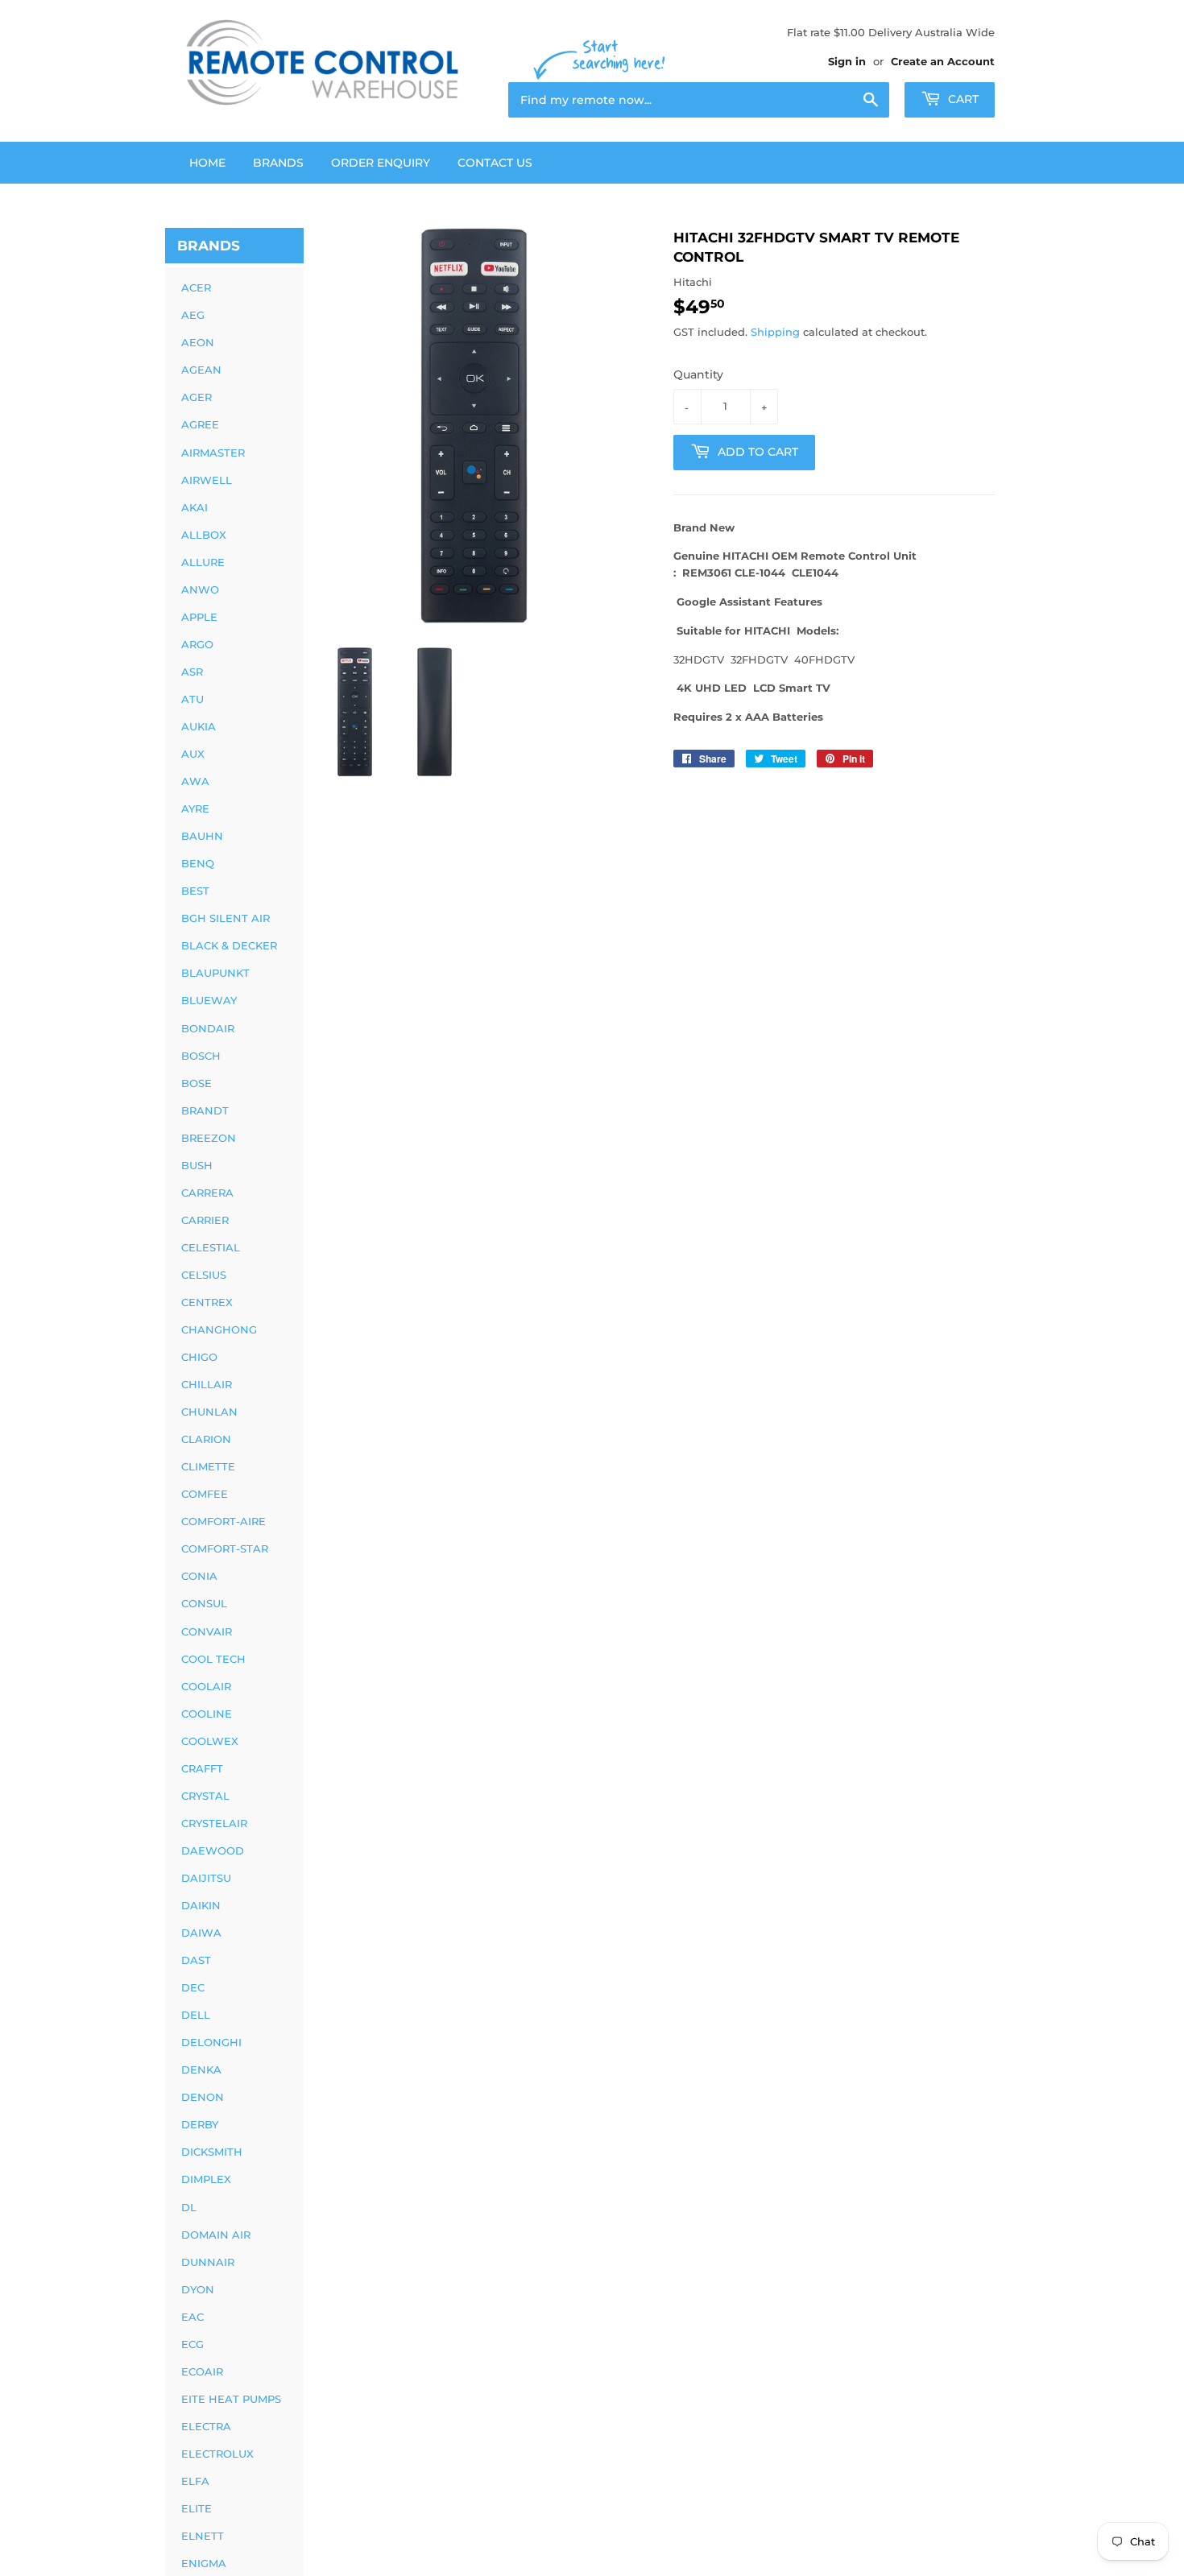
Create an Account (943, 61)
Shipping (775, 332)
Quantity (698, 374)
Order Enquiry (381, 163)
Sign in (847, 61)
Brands (278, 163)
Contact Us (495, 163)
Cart (962, 99)
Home (207, 163)
